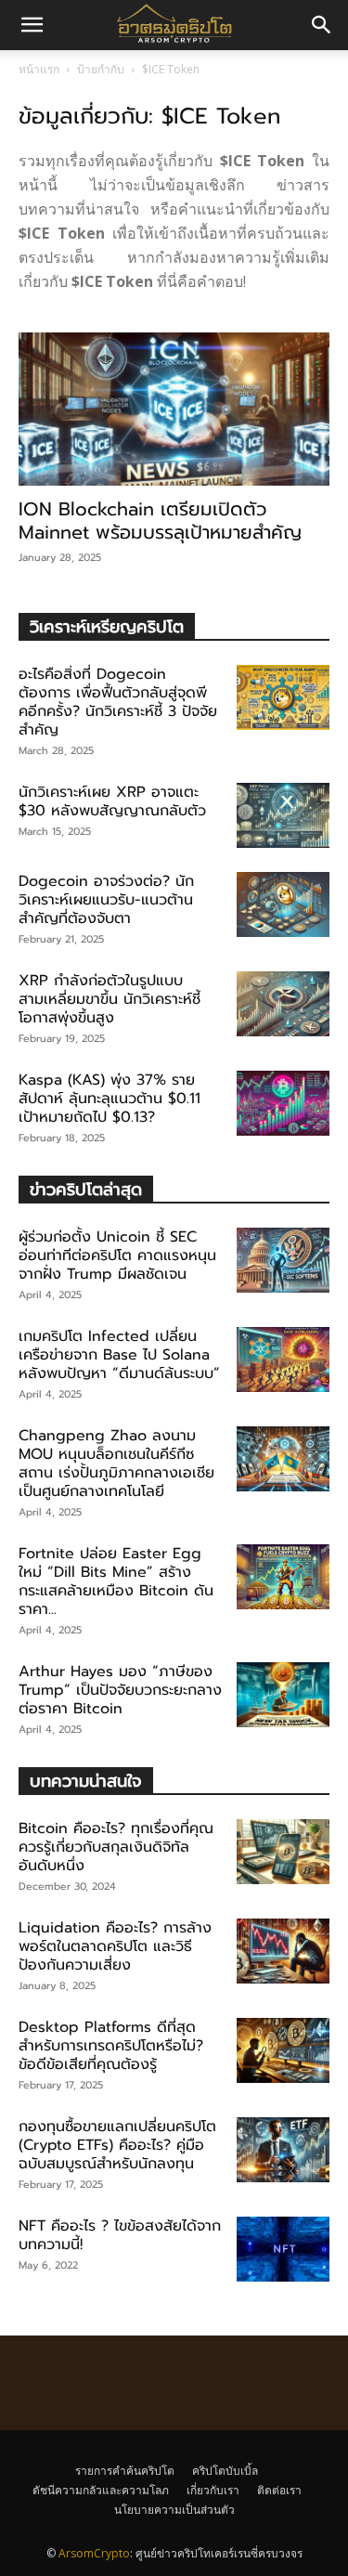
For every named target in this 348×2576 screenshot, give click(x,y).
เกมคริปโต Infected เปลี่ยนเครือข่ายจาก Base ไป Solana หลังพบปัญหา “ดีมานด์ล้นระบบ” (119, 1355)
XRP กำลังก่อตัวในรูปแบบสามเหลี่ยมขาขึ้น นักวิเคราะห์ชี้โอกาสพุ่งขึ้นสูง (110, 999)
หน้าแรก (39, 69)
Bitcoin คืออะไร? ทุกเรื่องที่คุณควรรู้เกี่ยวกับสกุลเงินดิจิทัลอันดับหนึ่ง (116, 1847)
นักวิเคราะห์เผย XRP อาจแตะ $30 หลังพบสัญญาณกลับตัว (112, 801)
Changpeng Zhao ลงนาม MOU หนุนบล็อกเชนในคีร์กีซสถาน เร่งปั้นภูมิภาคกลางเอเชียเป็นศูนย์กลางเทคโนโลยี (116, 1464)
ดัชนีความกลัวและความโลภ (101, 2490)
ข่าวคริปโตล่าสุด (86, 1189)
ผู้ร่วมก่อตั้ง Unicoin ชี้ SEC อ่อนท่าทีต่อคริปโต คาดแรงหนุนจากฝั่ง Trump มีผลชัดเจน (117, 1255)
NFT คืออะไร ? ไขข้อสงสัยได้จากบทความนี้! (120, 2235)
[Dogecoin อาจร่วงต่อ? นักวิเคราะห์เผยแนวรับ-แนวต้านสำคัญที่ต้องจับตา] (283, 904)
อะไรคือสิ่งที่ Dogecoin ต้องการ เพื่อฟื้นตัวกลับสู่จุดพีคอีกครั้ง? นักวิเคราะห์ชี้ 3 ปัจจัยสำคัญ (118, 702)
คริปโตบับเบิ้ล (225, 2471)
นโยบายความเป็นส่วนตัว (174, 2510)
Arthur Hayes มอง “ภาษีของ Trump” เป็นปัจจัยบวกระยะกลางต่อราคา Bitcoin (120, 1690)
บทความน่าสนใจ (86, 1781)
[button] (322, 25)
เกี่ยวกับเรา (213, 2490)
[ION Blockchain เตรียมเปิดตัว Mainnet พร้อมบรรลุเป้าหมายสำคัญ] (174, 409)
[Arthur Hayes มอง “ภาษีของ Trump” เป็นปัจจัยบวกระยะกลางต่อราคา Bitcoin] (283, 1695)
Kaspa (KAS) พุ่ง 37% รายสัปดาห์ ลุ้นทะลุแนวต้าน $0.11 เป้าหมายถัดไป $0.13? (110, 1099)
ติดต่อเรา (279, 2490)
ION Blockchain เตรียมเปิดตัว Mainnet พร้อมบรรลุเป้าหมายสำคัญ (160, 520)
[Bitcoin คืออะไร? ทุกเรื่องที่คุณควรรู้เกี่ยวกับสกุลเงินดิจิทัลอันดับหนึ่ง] (283, 1852)
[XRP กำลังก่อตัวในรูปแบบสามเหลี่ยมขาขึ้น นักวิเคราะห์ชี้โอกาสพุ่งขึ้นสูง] (283, 1004)
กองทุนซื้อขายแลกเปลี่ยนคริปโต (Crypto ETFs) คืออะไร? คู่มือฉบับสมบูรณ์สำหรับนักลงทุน (117, 2145)
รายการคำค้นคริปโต (125, 2471)
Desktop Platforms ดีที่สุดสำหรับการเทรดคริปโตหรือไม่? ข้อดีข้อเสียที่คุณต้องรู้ (111, 2046)
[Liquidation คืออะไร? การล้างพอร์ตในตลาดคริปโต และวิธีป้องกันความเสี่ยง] (283, 1951)
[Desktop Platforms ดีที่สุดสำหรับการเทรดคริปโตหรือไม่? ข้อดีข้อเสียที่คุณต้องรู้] (283, 2050)
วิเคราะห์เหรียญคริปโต (107, 626)
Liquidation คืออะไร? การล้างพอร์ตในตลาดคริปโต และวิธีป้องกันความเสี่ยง (115, 1946)
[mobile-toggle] (32, 25)
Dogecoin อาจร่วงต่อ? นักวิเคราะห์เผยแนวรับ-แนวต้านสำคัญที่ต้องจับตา (106, 900)
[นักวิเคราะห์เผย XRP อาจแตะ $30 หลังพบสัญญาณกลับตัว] (283, 815)
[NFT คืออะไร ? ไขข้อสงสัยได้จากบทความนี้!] (283, 2249)
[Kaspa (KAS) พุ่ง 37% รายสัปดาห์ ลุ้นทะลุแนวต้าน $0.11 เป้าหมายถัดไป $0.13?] (283, 1103)
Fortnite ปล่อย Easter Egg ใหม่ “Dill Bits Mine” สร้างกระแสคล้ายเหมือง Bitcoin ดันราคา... (116, 1581)
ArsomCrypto (94, 2553)
